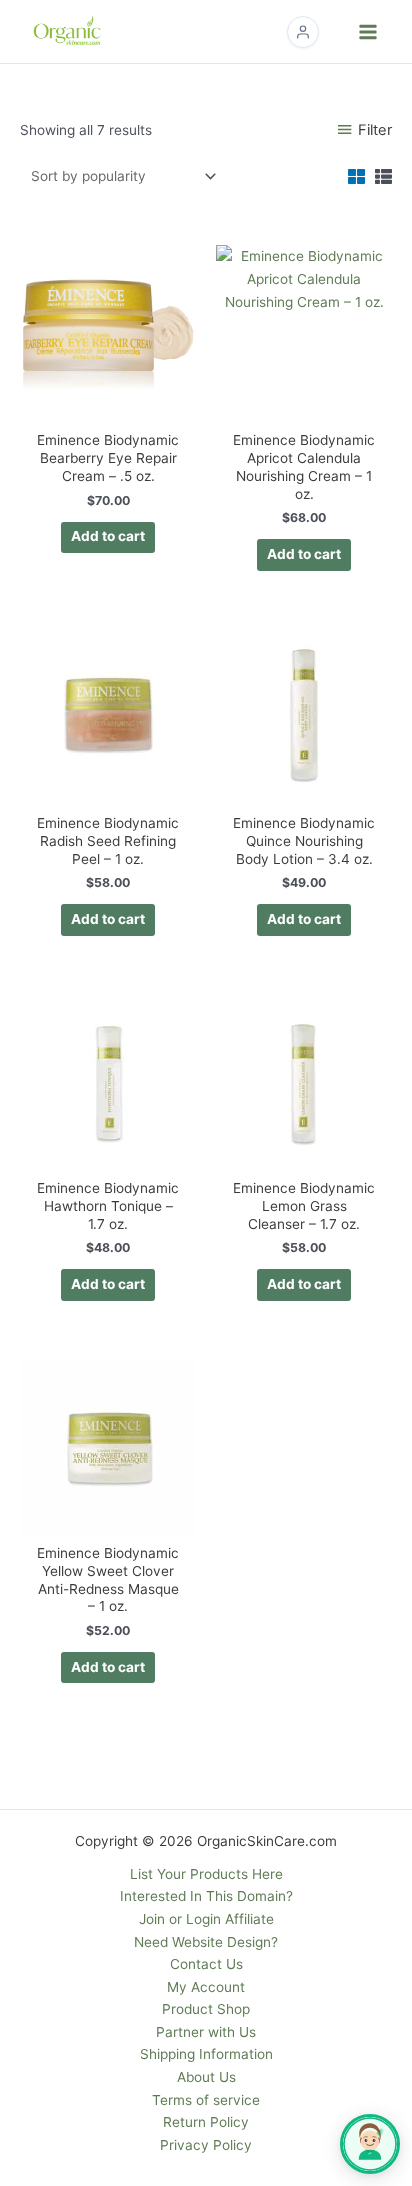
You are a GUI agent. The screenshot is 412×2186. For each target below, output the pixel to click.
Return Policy (206, 2122)
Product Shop (206, 2009)
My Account (206, 1987)
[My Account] (303, 32)
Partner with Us (206, 2032)
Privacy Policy (206, 2145)
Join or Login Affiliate (206, 1919)
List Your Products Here (206, 1874)
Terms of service (206, 2100)
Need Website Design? (206, 1942)
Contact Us (206, 1964)
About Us (206, 2077)
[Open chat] (370, 2144)
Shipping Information (206, 2054)
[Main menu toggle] (368, 31)
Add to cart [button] (108, 536)
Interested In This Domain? (206, 1896)
